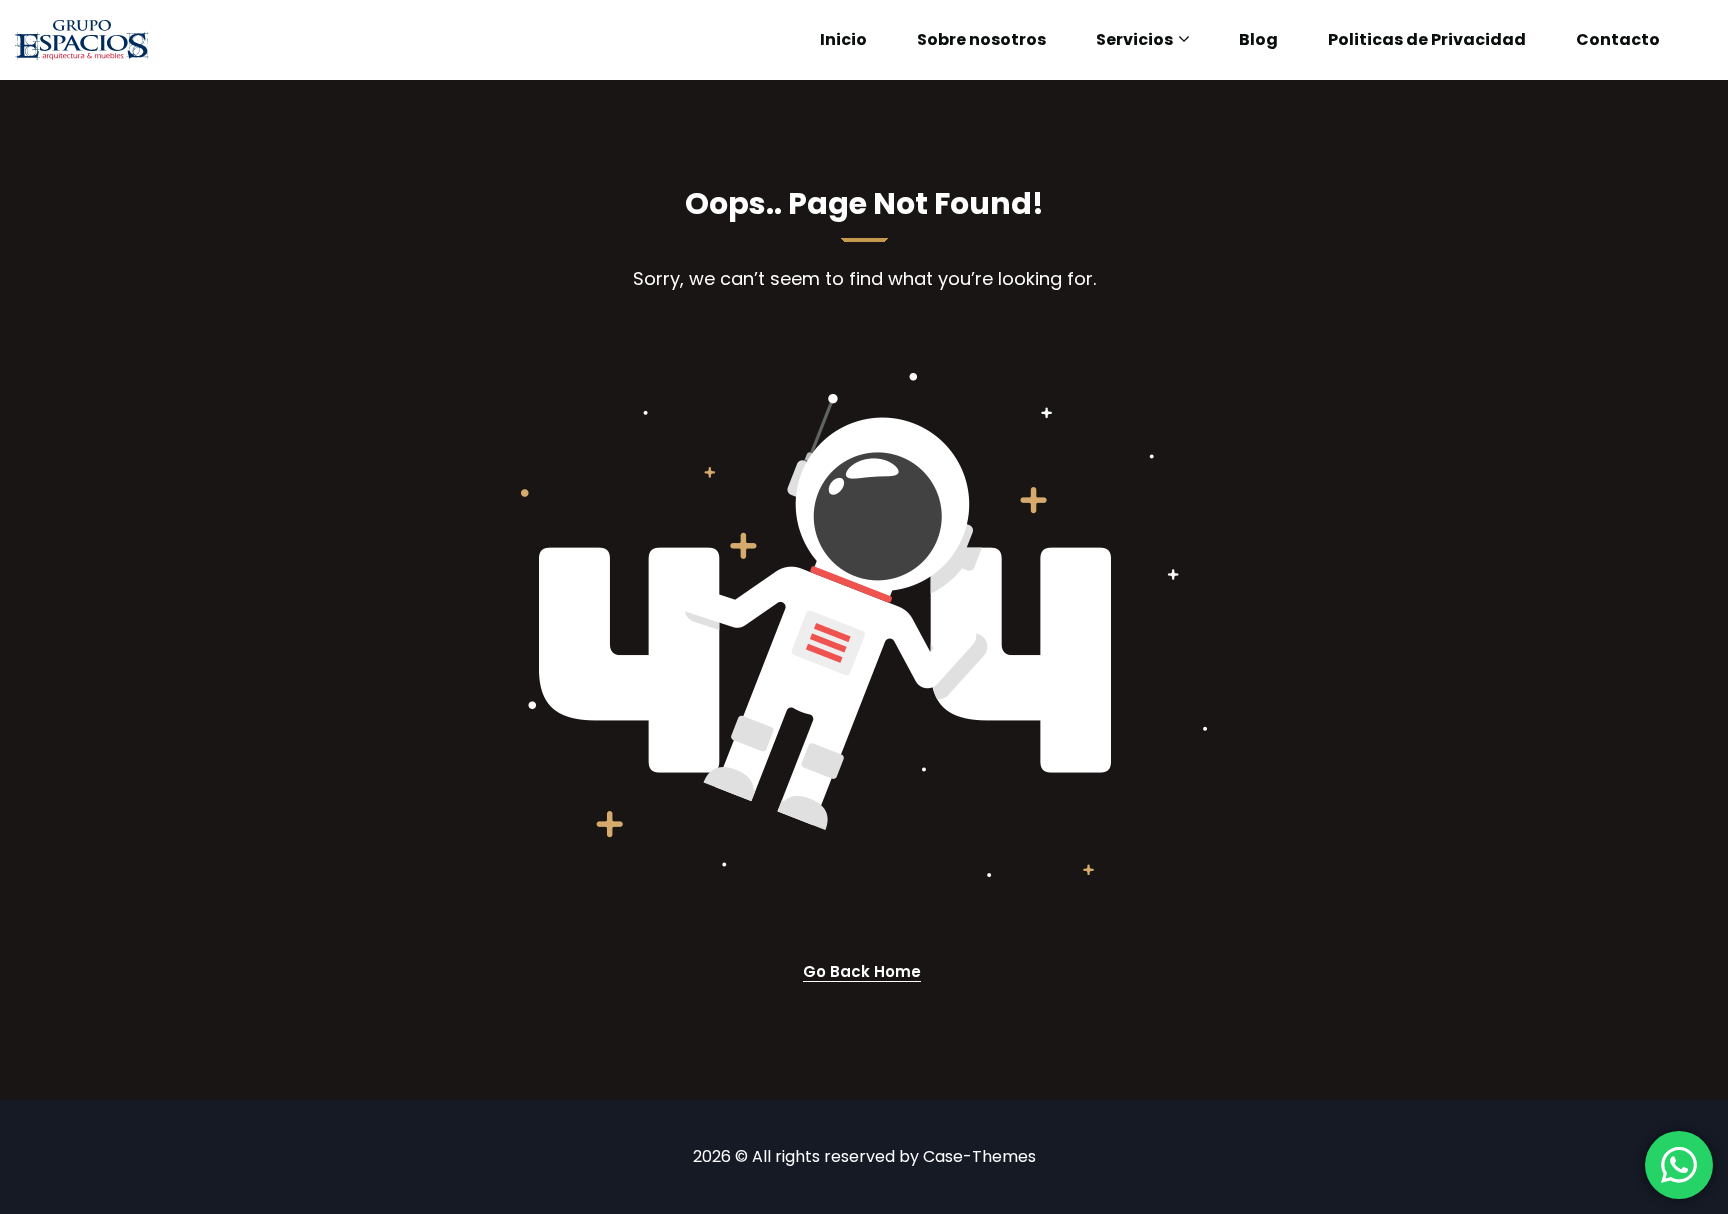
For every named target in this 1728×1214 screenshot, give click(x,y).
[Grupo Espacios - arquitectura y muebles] (82, 40)
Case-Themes (979, 1156)
